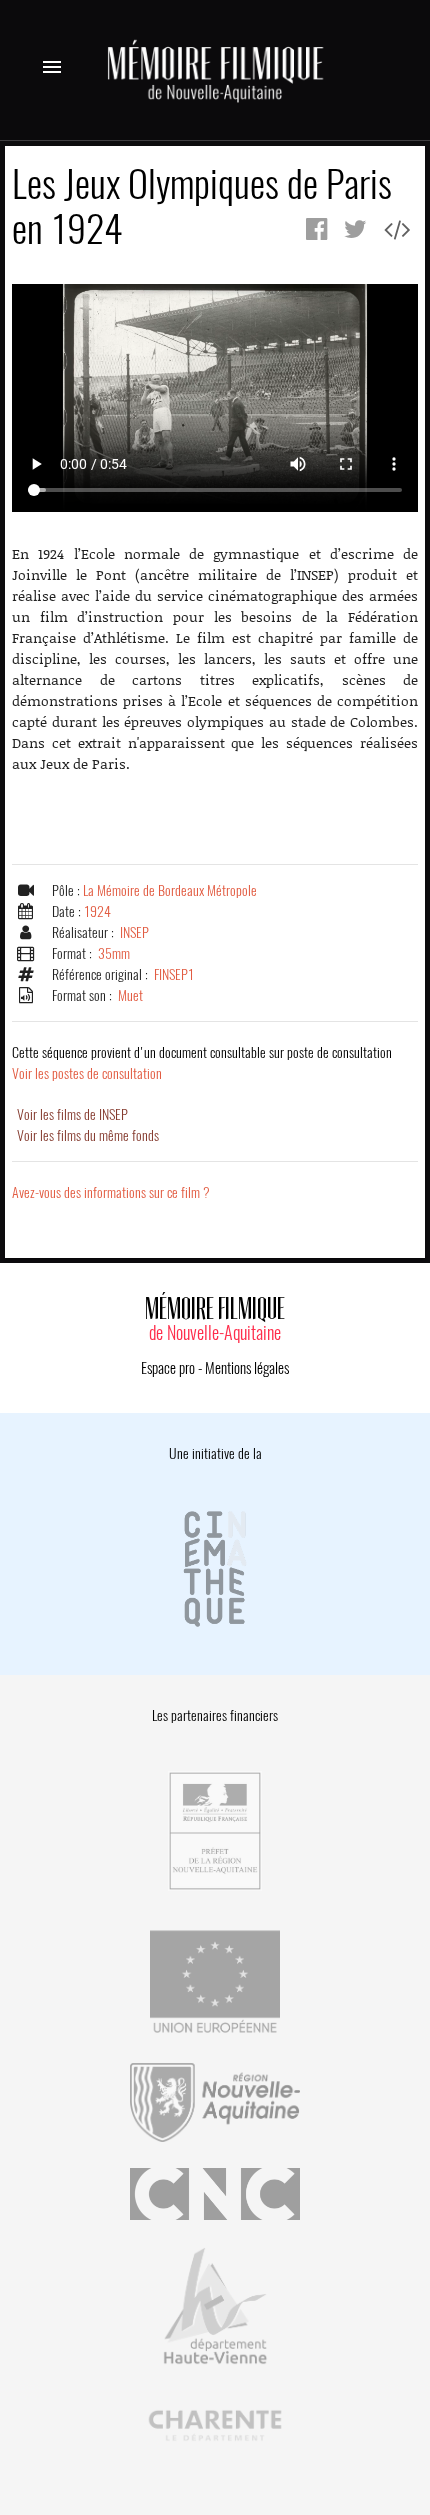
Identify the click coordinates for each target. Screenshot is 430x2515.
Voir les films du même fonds (88, 1135)
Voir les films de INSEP (72, 1114)
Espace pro (168, 1368)
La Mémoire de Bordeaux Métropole (170, 890)
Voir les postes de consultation (202, 1063)
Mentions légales (247, 1368)
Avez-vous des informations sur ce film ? (111, 1192)
